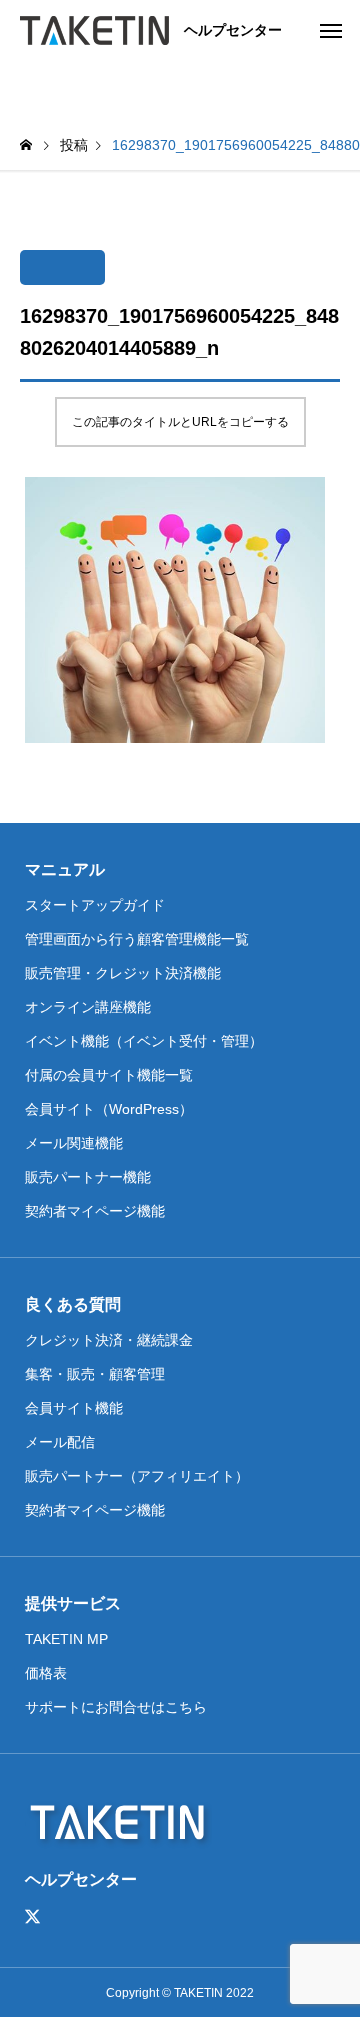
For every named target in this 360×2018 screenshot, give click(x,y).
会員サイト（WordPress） (109, 1109)
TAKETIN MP (66, 1639)
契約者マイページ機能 (95, 1211)
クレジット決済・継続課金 (109, 1340)
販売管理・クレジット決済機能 (123, 973)
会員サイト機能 (74, 1408)
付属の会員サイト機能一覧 (109, 1075)
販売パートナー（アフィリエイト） (137, 1476)
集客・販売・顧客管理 (95, 1374)
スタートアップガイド (95, 905)
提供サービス (73, 1603)
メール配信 (60, 1442)
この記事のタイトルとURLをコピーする (180, 422)
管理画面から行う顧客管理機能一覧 (137, 939)
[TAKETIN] (94, 30)
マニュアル (65, 869)
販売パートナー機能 (88, 1177)
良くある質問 (73, 1304)
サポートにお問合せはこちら (116, 1707)
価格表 (46, 1673)
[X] (33, 1917)
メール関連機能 (74, 1143)
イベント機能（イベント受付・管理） (144, 1041)
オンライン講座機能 (88, 1007)
